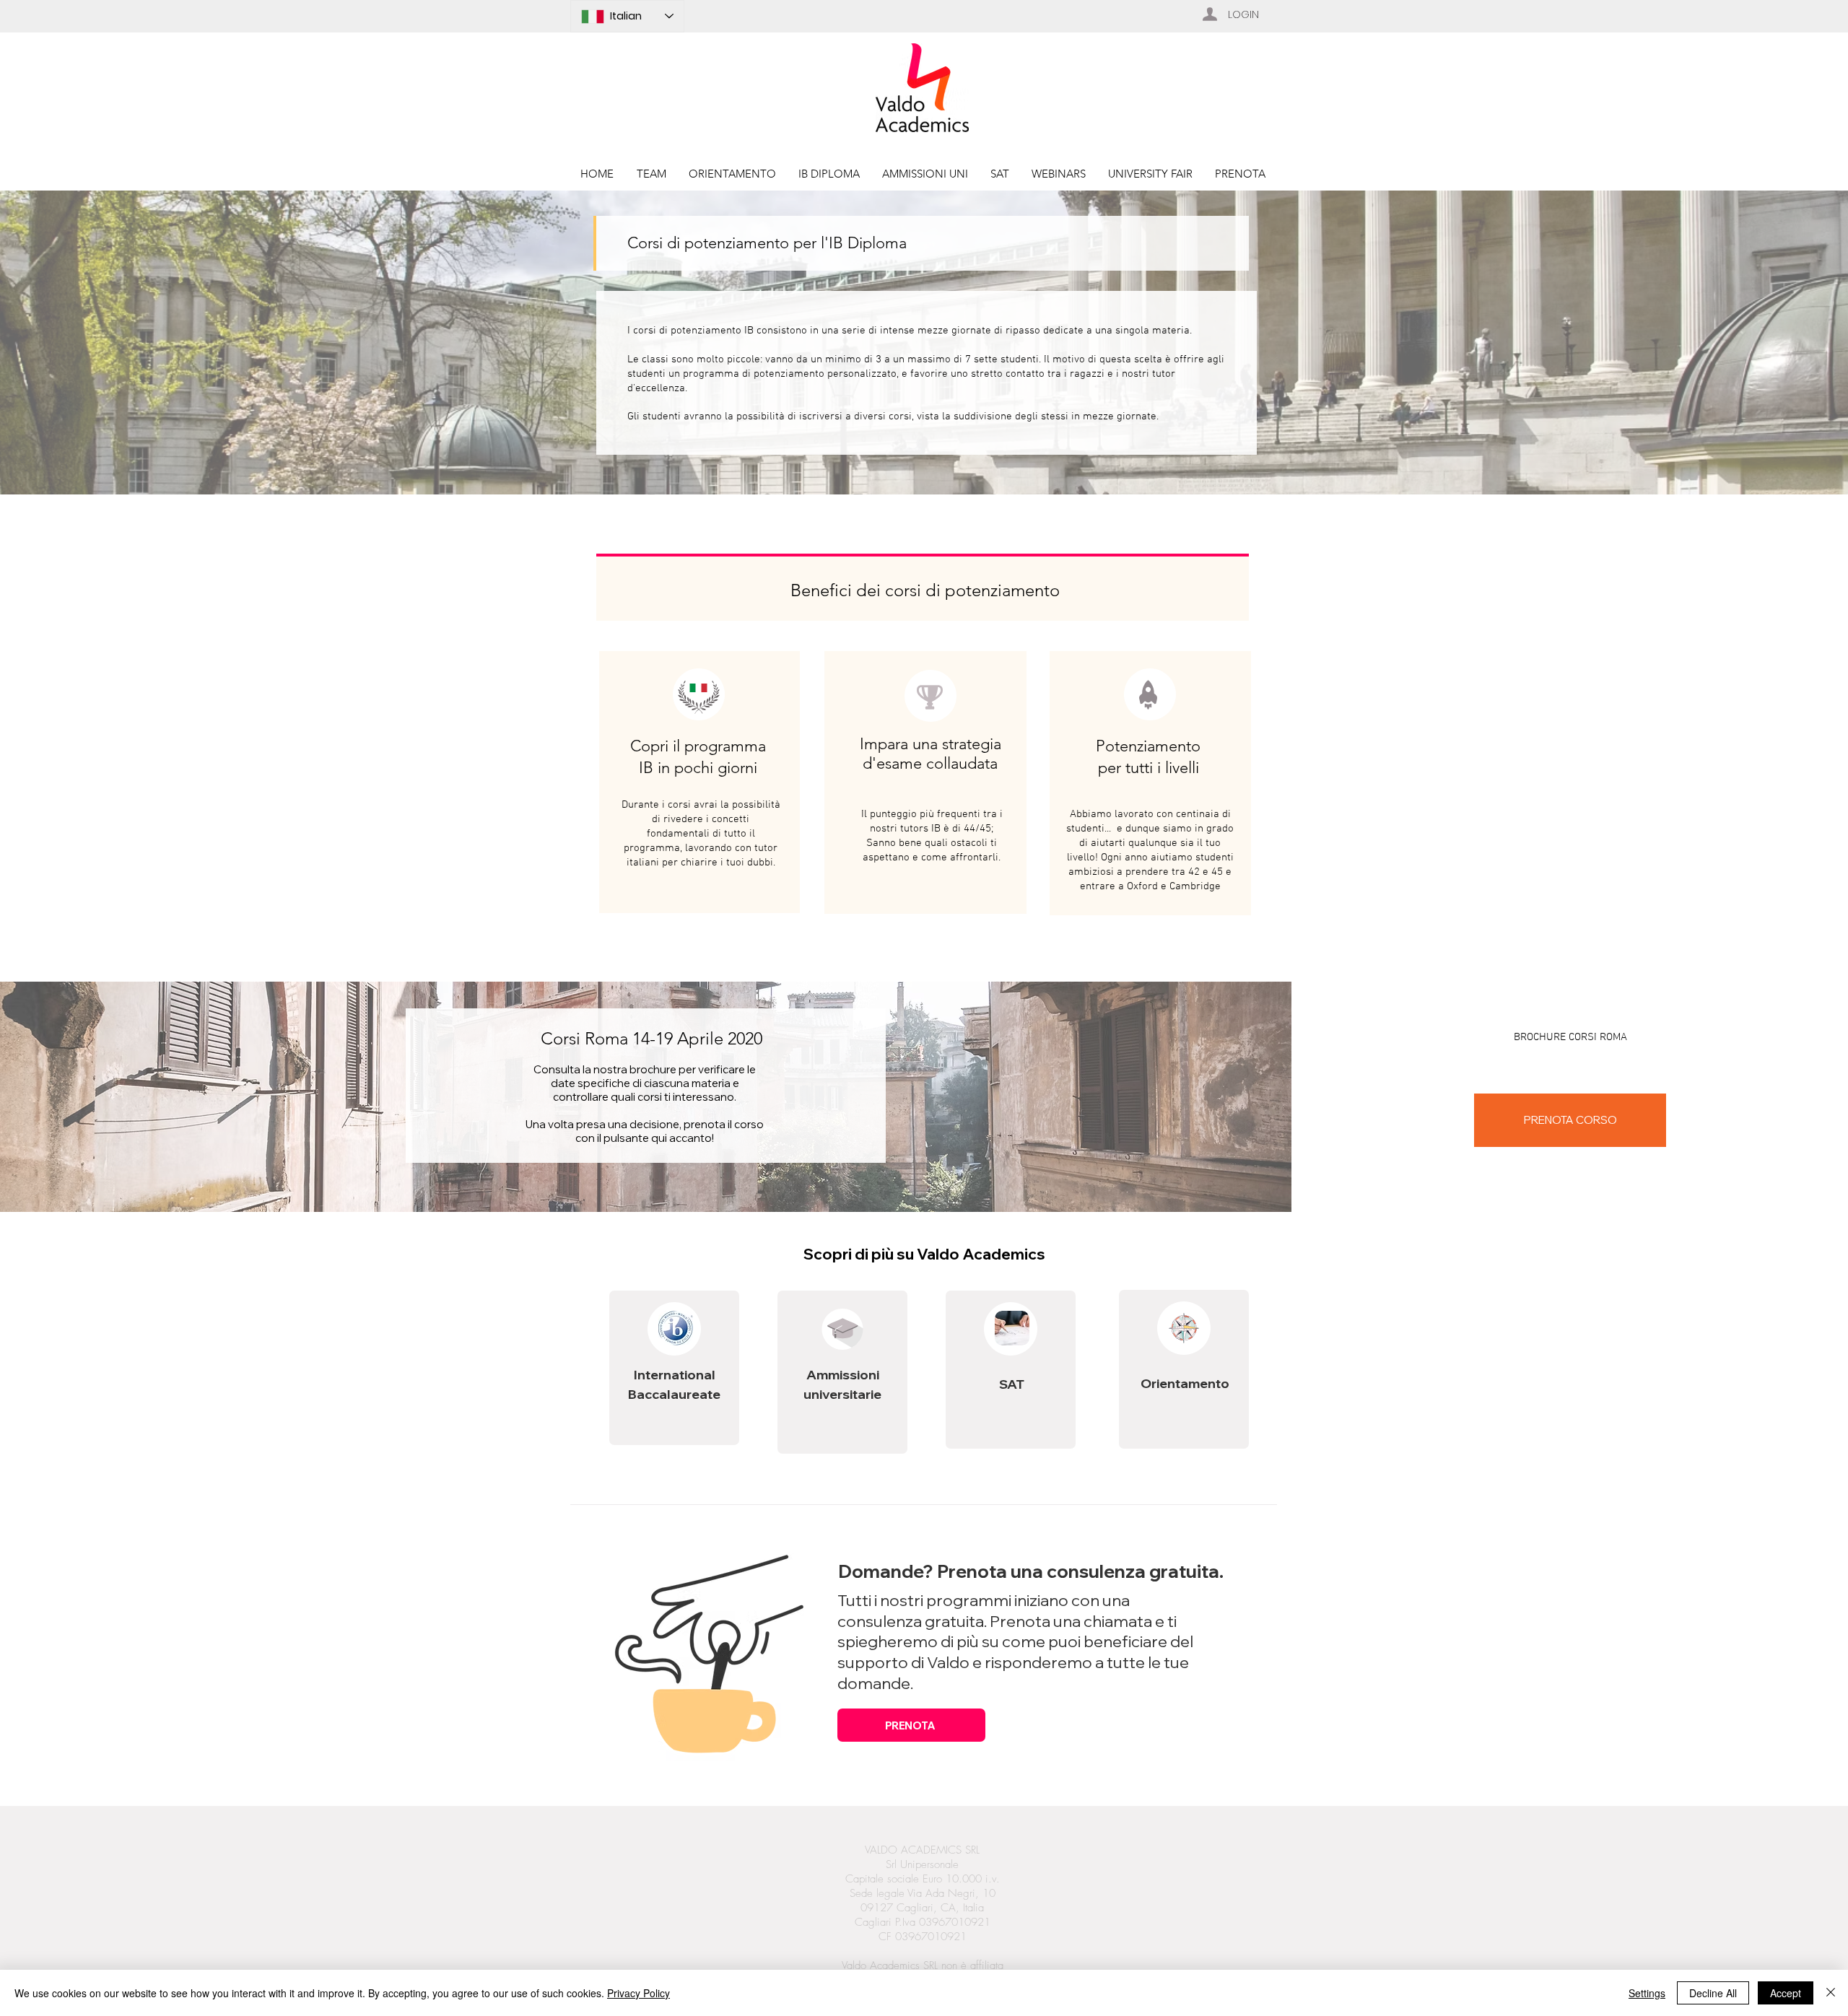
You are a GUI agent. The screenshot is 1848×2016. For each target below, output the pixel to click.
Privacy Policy (638, 1993)
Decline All (1713, 1993)
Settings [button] (1647, 1993)
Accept (1786, 1993)
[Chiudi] (1831, 1993)
